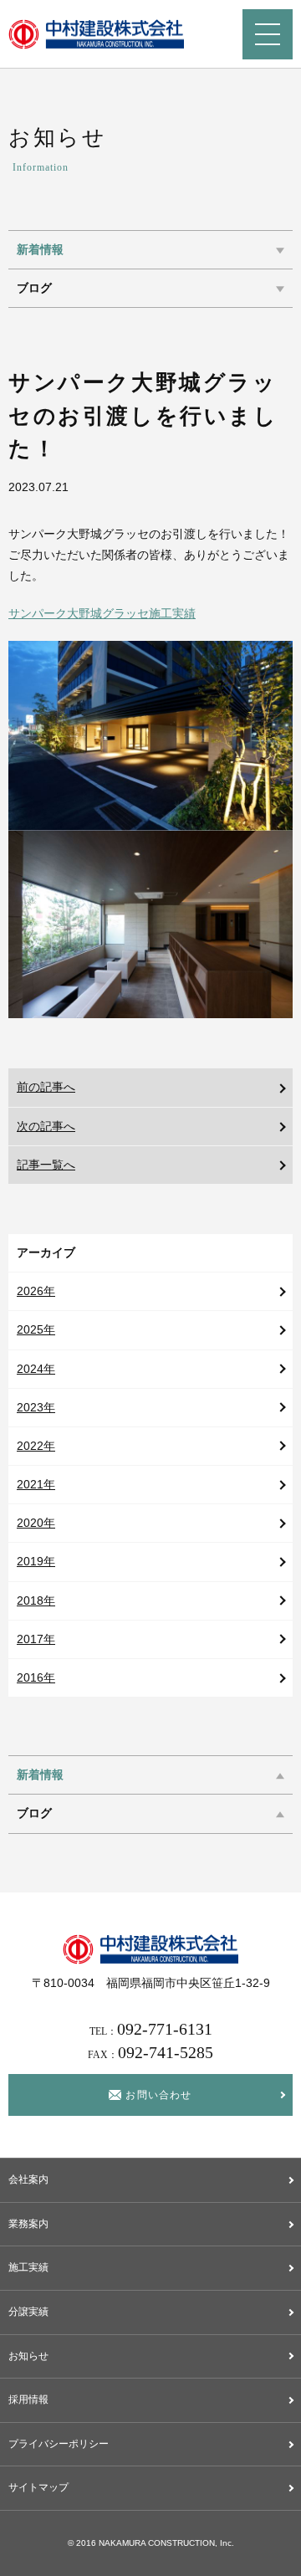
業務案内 (28, 2224)
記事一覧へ (46, 1165)
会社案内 (28, 2179)
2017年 (36, 1639)
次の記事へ (46, 1126)
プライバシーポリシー (59, 2444)
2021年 (36, 1484)
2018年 (36, 1600)
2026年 (36, 1291)
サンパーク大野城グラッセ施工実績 (102, 613)
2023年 (36, 1407)
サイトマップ (38, 2487)
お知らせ (28, 2356)
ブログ (34, 288)
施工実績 (28, 2267)
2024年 (36, 1369)
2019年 (36, 1561)
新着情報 (40, 250)
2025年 (36, 1329)
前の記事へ (46, 1087)
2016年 (36, 1677)
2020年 (36, 1523)
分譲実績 (28, 2312)
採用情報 (28, 2399)
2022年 (36, 1446)
